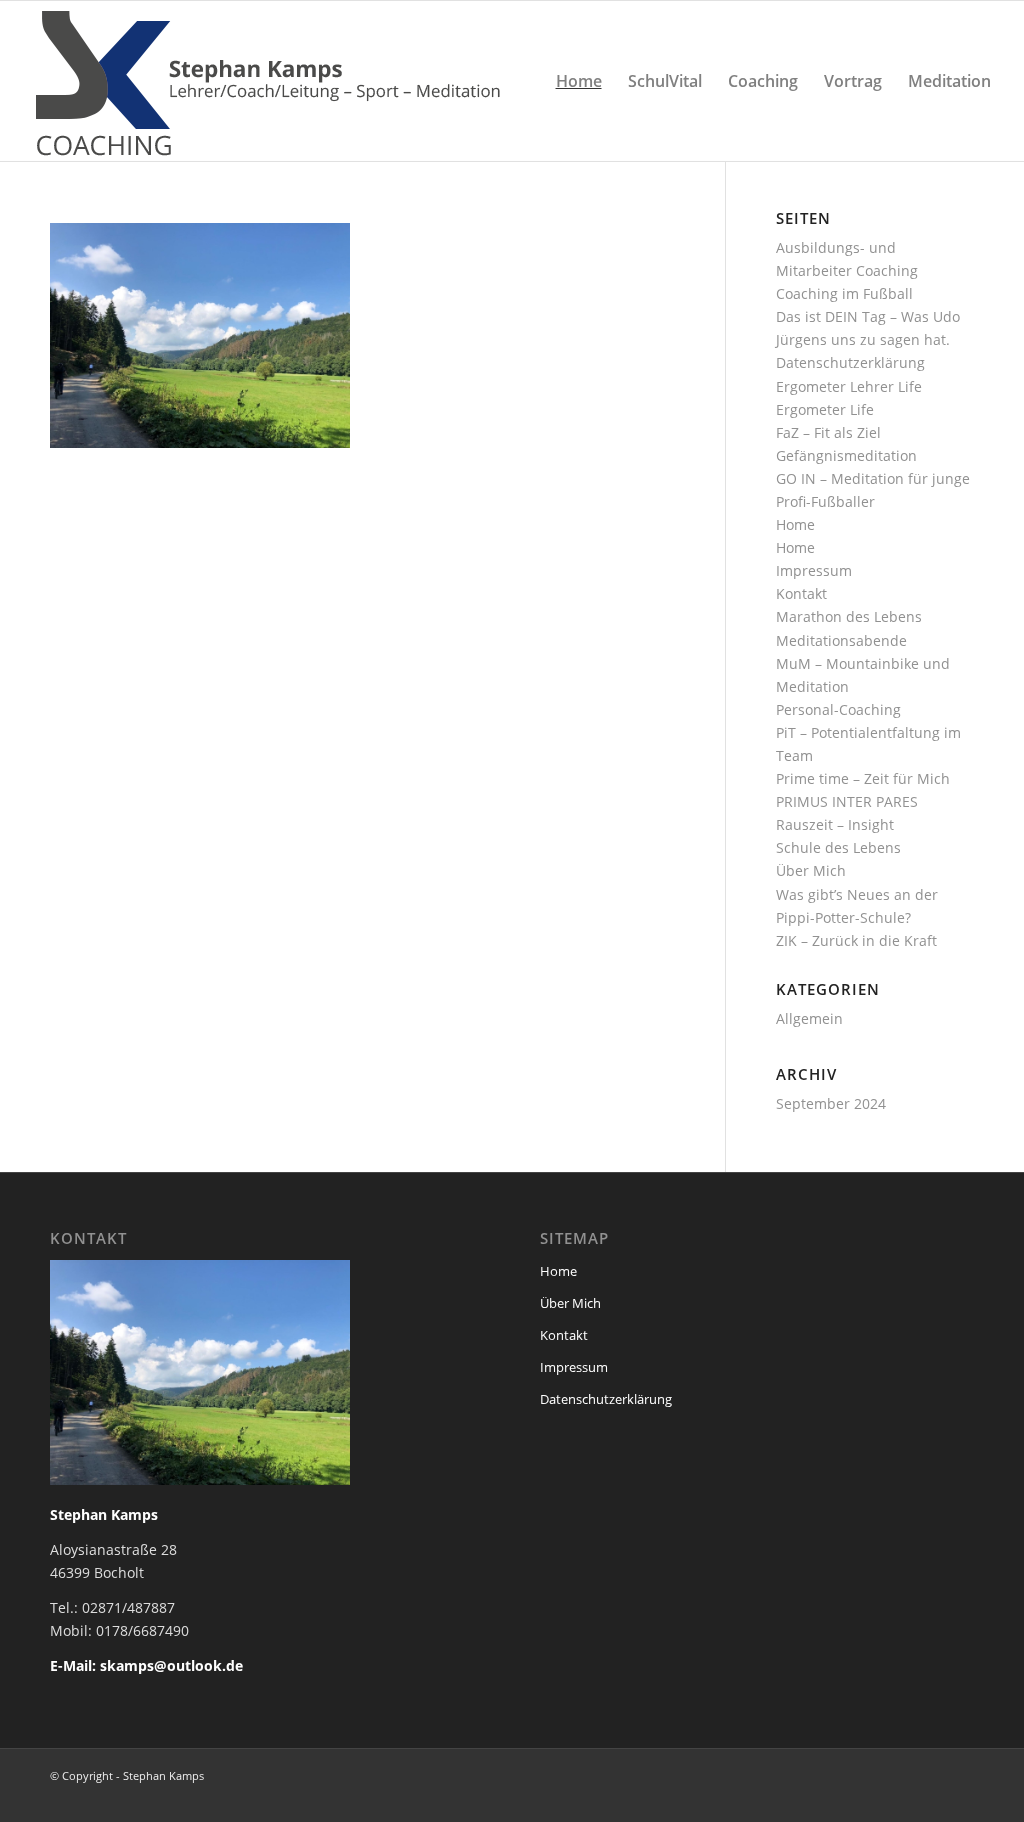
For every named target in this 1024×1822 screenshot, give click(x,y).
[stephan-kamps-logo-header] (275, 81)
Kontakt (801, 593)
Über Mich (811, 870)
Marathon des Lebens (849, 616)
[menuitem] (579, 81)
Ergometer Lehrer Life (849, 386)
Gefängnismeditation (846, 455)
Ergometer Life (825, 409)
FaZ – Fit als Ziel (828, 432)
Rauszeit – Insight (835, 824)
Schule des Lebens (838, 847)
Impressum (814, 570)
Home (795, 524)
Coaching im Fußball (844, 293)
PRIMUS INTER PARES (847, 801)
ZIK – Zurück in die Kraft (856, 940)
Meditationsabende (841, 640)
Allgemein (809, 1018)
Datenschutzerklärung (850, 362)
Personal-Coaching (838, 709)
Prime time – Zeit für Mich (863, 778)
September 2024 (831, 1103)
